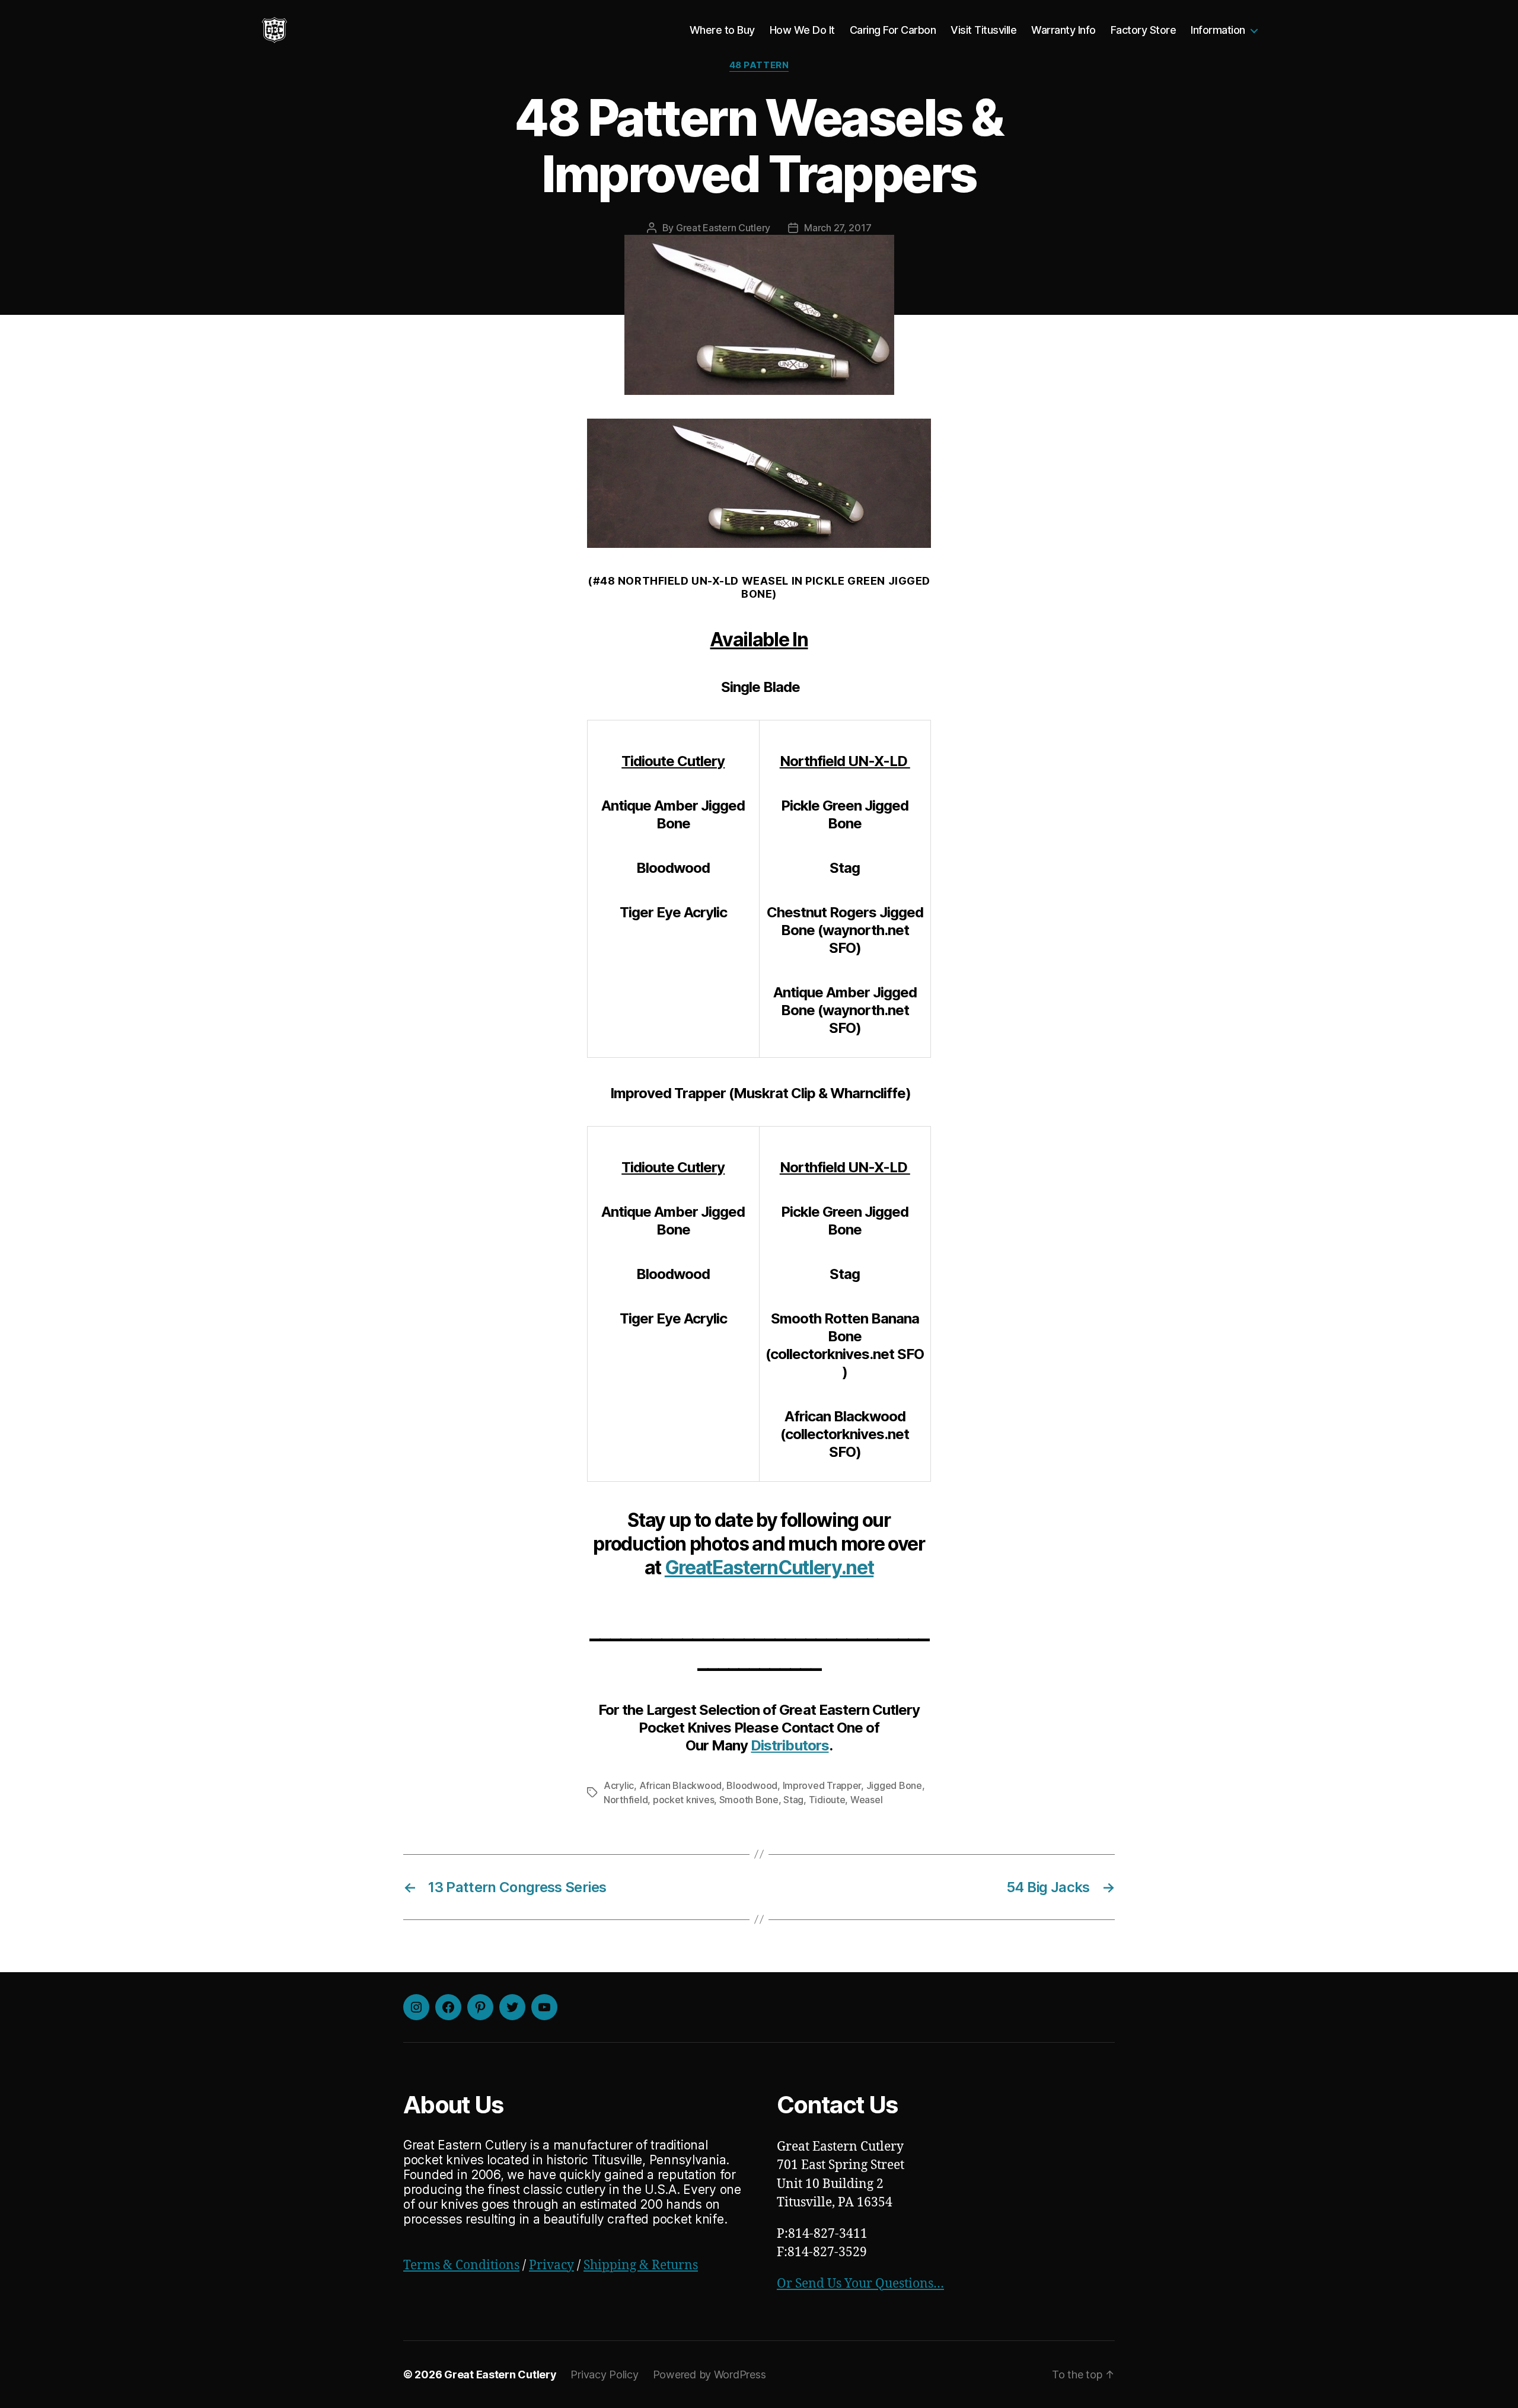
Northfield (626, 1800)
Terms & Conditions (461, 2265)
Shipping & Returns (641, 2265)
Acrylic (619, 1785)
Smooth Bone (749, 1800)
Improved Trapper (822, 1785)
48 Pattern (759, 65)
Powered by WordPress (709, 2374)
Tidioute (827, 1800)
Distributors (790, 1745)
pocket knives (684, 1800)
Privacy (551, 2265)
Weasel (866, 1800)
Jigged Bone (894, 1785)
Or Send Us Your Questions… (860, 2284)
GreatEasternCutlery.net (769, 1567)
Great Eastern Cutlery (723, 228)
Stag (793, 1800)
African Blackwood (680, 1785)
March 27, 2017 (838, 228)
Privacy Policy (604, 2374)
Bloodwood (752, 1785)
